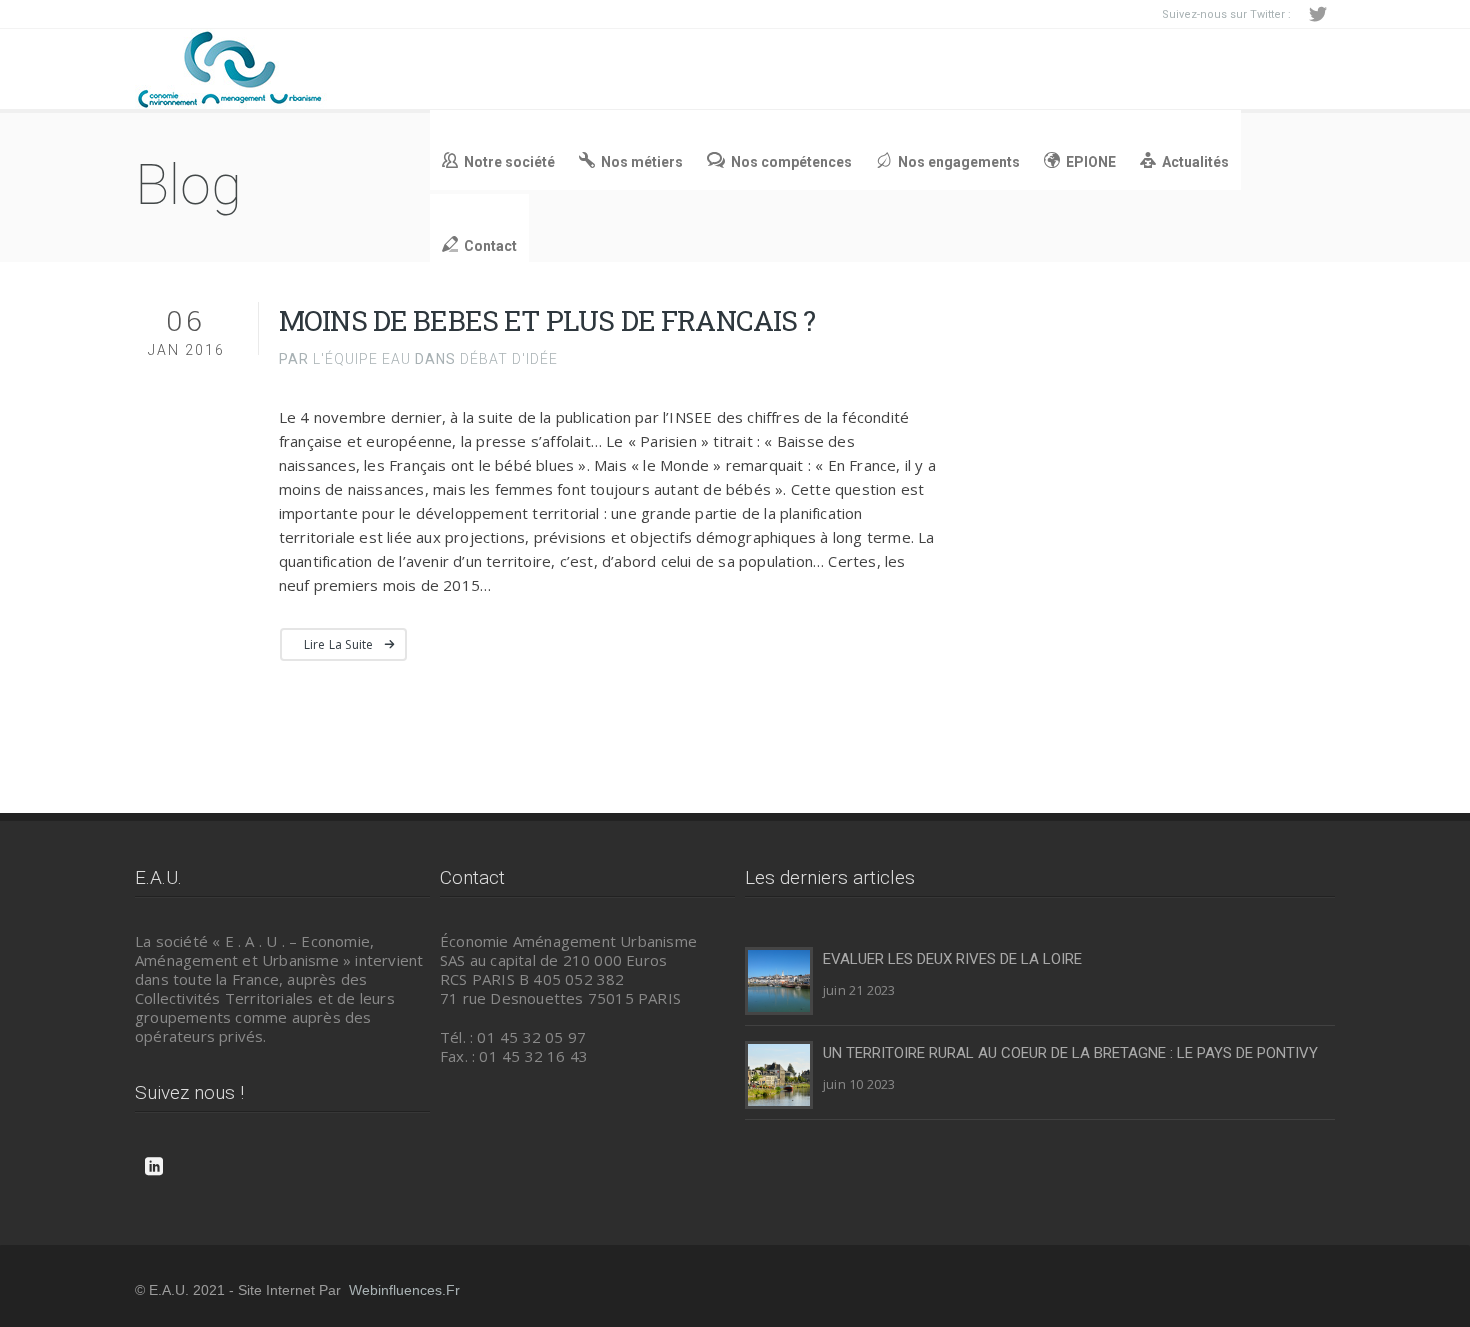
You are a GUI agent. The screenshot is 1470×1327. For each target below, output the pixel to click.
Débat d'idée (509, 359)
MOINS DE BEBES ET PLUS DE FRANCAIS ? (547, 320)
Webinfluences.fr (404, 1290)
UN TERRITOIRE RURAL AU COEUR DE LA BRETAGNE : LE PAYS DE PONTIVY (1070, 1053)
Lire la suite (339, 644)
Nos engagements (959, 162)
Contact (490, 246)
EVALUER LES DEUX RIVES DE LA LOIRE (952, 959)
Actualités (1195, 162)
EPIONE (1091, 162)
